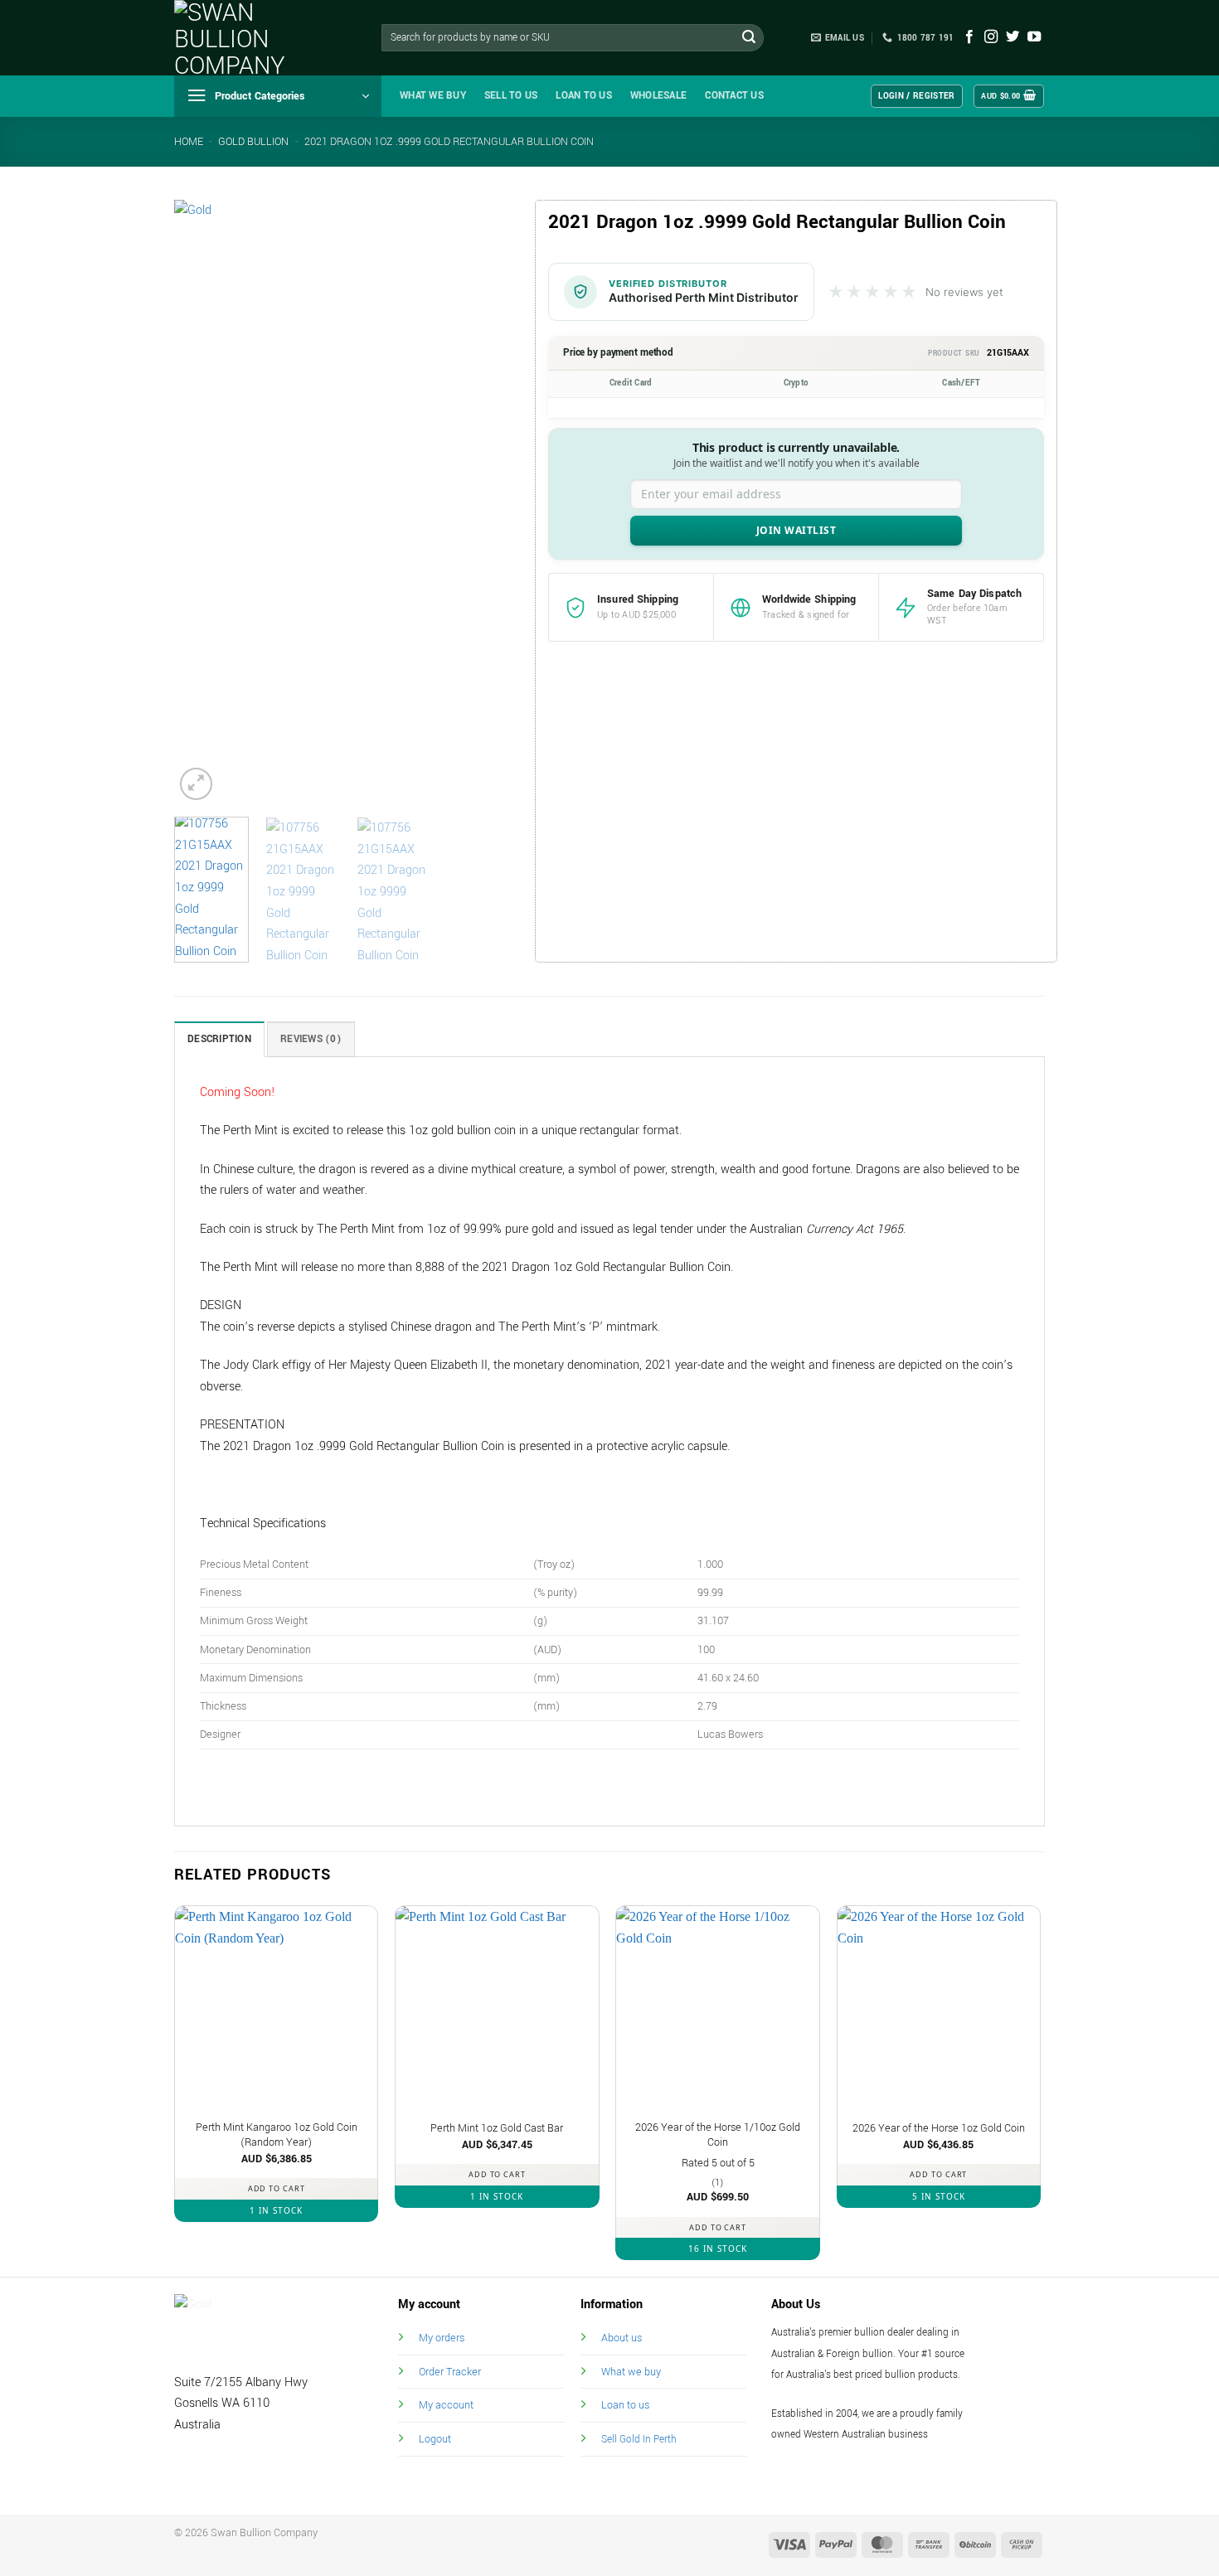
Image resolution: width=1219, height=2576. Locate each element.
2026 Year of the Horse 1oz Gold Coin (939, 2128)
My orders (442, 2338)
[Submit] (749, 38)
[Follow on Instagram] (991, 37)
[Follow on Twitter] (1013, 37)
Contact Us (734, 96)
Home (189, 142)
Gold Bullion (253, 142)
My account (446, 2405)
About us (622, 2338)
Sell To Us (511, 96)
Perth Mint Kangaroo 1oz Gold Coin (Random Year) (277, 2135)
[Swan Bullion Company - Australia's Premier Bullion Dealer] (257, 38)
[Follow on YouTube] (1034, 37)
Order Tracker (450, 2372)
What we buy (433, 96)
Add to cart (277, 2188)
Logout (435, 2439)
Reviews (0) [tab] (311, 1039)
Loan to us (625, 2405)
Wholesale (658, 96)
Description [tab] (219, 1039)
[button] (278, 96)
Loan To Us (584, 96)
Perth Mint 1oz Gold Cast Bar (497, 2128)
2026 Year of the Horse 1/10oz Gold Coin (718, 2135)
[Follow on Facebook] (969, 37)
